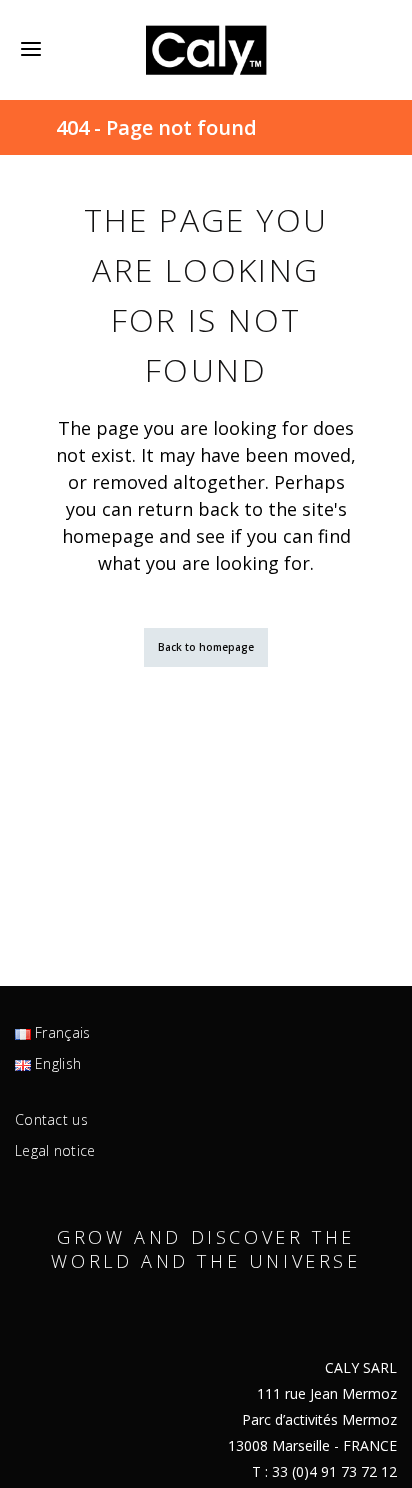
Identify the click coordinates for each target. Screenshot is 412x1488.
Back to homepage (206, 647)
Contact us (51, 1120)
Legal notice (55, 1151)
